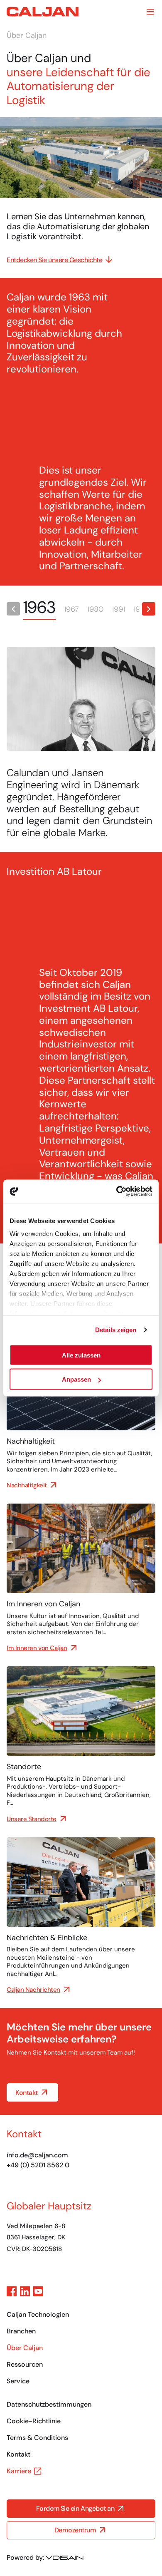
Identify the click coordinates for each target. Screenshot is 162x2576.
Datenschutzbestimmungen (49, 2404)
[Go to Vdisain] (64, 2558)
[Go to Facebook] (12, 2291)
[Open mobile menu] (150, 12)
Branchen (21, 2331)
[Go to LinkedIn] (25, 2291)
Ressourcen (25, 2364)
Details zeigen (116, 1330)
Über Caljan (25, 2348)
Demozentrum (75, 2530)
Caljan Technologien (38, 2314)
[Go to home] (43, 12)
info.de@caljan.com (37, 2155)
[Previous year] (13, 609)
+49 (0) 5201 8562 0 (38, 2165)
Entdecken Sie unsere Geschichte (54, 260)
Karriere (19, 2471)
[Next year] (149, 609)
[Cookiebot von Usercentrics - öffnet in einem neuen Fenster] (117, 1191)
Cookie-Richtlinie (34, 2421)
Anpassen (76, 1379)
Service (18, 2381)
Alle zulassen (81, 1355)
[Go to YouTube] (38, 2291)
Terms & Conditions (37, 2438)
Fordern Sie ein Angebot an (75, 2509)
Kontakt (27, 2093)
